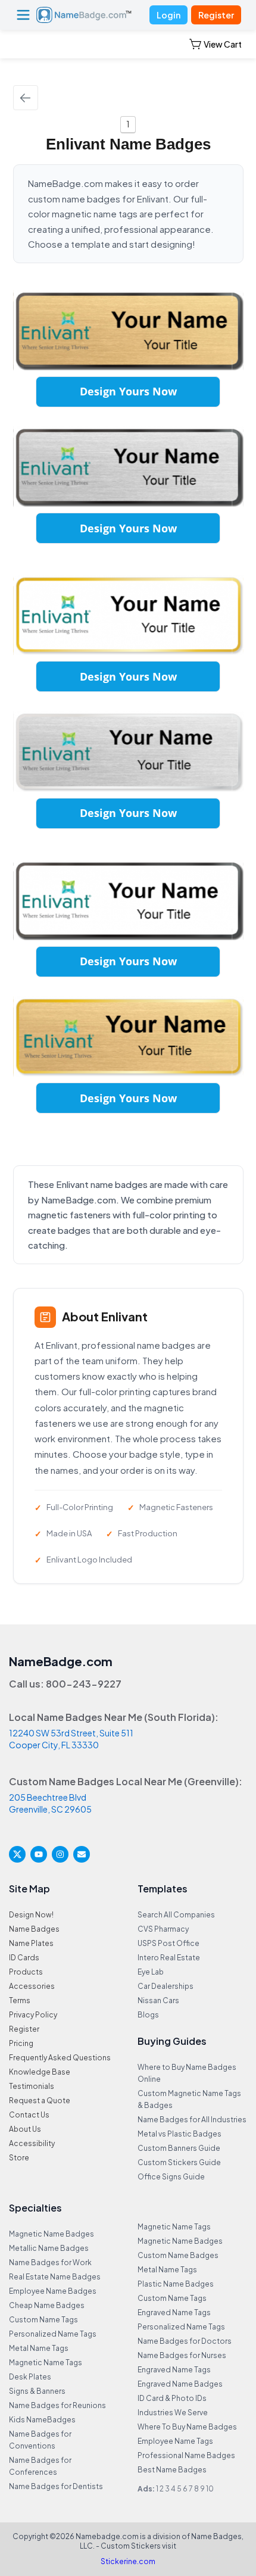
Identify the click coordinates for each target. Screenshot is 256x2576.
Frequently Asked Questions (60, 2058)
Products (26, 1972)
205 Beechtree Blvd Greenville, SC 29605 (50, 1803)
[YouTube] (39, 1854)
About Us (25, 2129)
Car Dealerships (166, 1986)
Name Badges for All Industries (192, 2120)
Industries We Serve (173, 2413)
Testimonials (32, 2086)
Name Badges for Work (50, 2262)
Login (168, 15)
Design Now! (31, 1915)
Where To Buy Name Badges (187, 2427)
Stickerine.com (128, 2561)
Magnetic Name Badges (51, 2234)
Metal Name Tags (39, 2348)
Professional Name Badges (186, 2455)
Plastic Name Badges (176, 2284)
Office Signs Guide (171, 2177)
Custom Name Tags (43, 2320)
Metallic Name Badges (49, 2248)
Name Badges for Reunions (57, 2405)
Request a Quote (40, 2101)
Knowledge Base (40, 2072)
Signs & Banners (37, 2391)
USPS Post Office (168, 1943)
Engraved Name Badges (180, 2384)
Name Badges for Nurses (182, 2355)
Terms (20, 2000)
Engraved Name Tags (174, 2313)
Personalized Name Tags (53, 2334)
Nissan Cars (158, 2000)
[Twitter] (17, 1854)
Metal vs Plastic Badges (179, 2134)
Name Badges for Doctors (185, 2341)
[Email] (82, 1854)
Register (216, 15)
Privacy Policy (33, 2015)
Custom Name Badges (178, 2255)
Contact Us (29, 2115)
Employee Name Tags (175, 2441)
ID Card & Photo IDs (172, 2398)
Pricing (21, 2043)
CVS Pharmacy (163, 1929)
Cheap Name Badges (47, 2305)
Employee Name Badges (53, 2291)
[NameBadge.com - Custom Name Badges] (84, 15)
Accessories (32, 1986)
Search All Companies (176, 1915)
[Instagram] (60, 1854)
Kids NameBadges (42, 2420)
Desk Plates (30, 2377)
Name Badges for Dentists (56, 2486)
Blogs (148, 2015)
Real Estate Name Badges (55, 2277)
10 (210, 2489)
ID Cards (24, 1958)
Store (19, 2158)
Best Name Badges (172, 2470)
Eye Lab (151, 1972)
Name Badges (34, 1929)
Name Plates (31, 1943)
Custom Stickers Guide (179, 2162)
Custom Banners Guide (179, 2148)
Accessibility (32, 2143)
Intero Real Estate (169, 1958)
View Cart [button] (223, 44)
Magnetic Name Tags (46, 2363)
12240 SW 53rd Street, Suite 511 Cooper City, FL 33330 (71, 1739)
